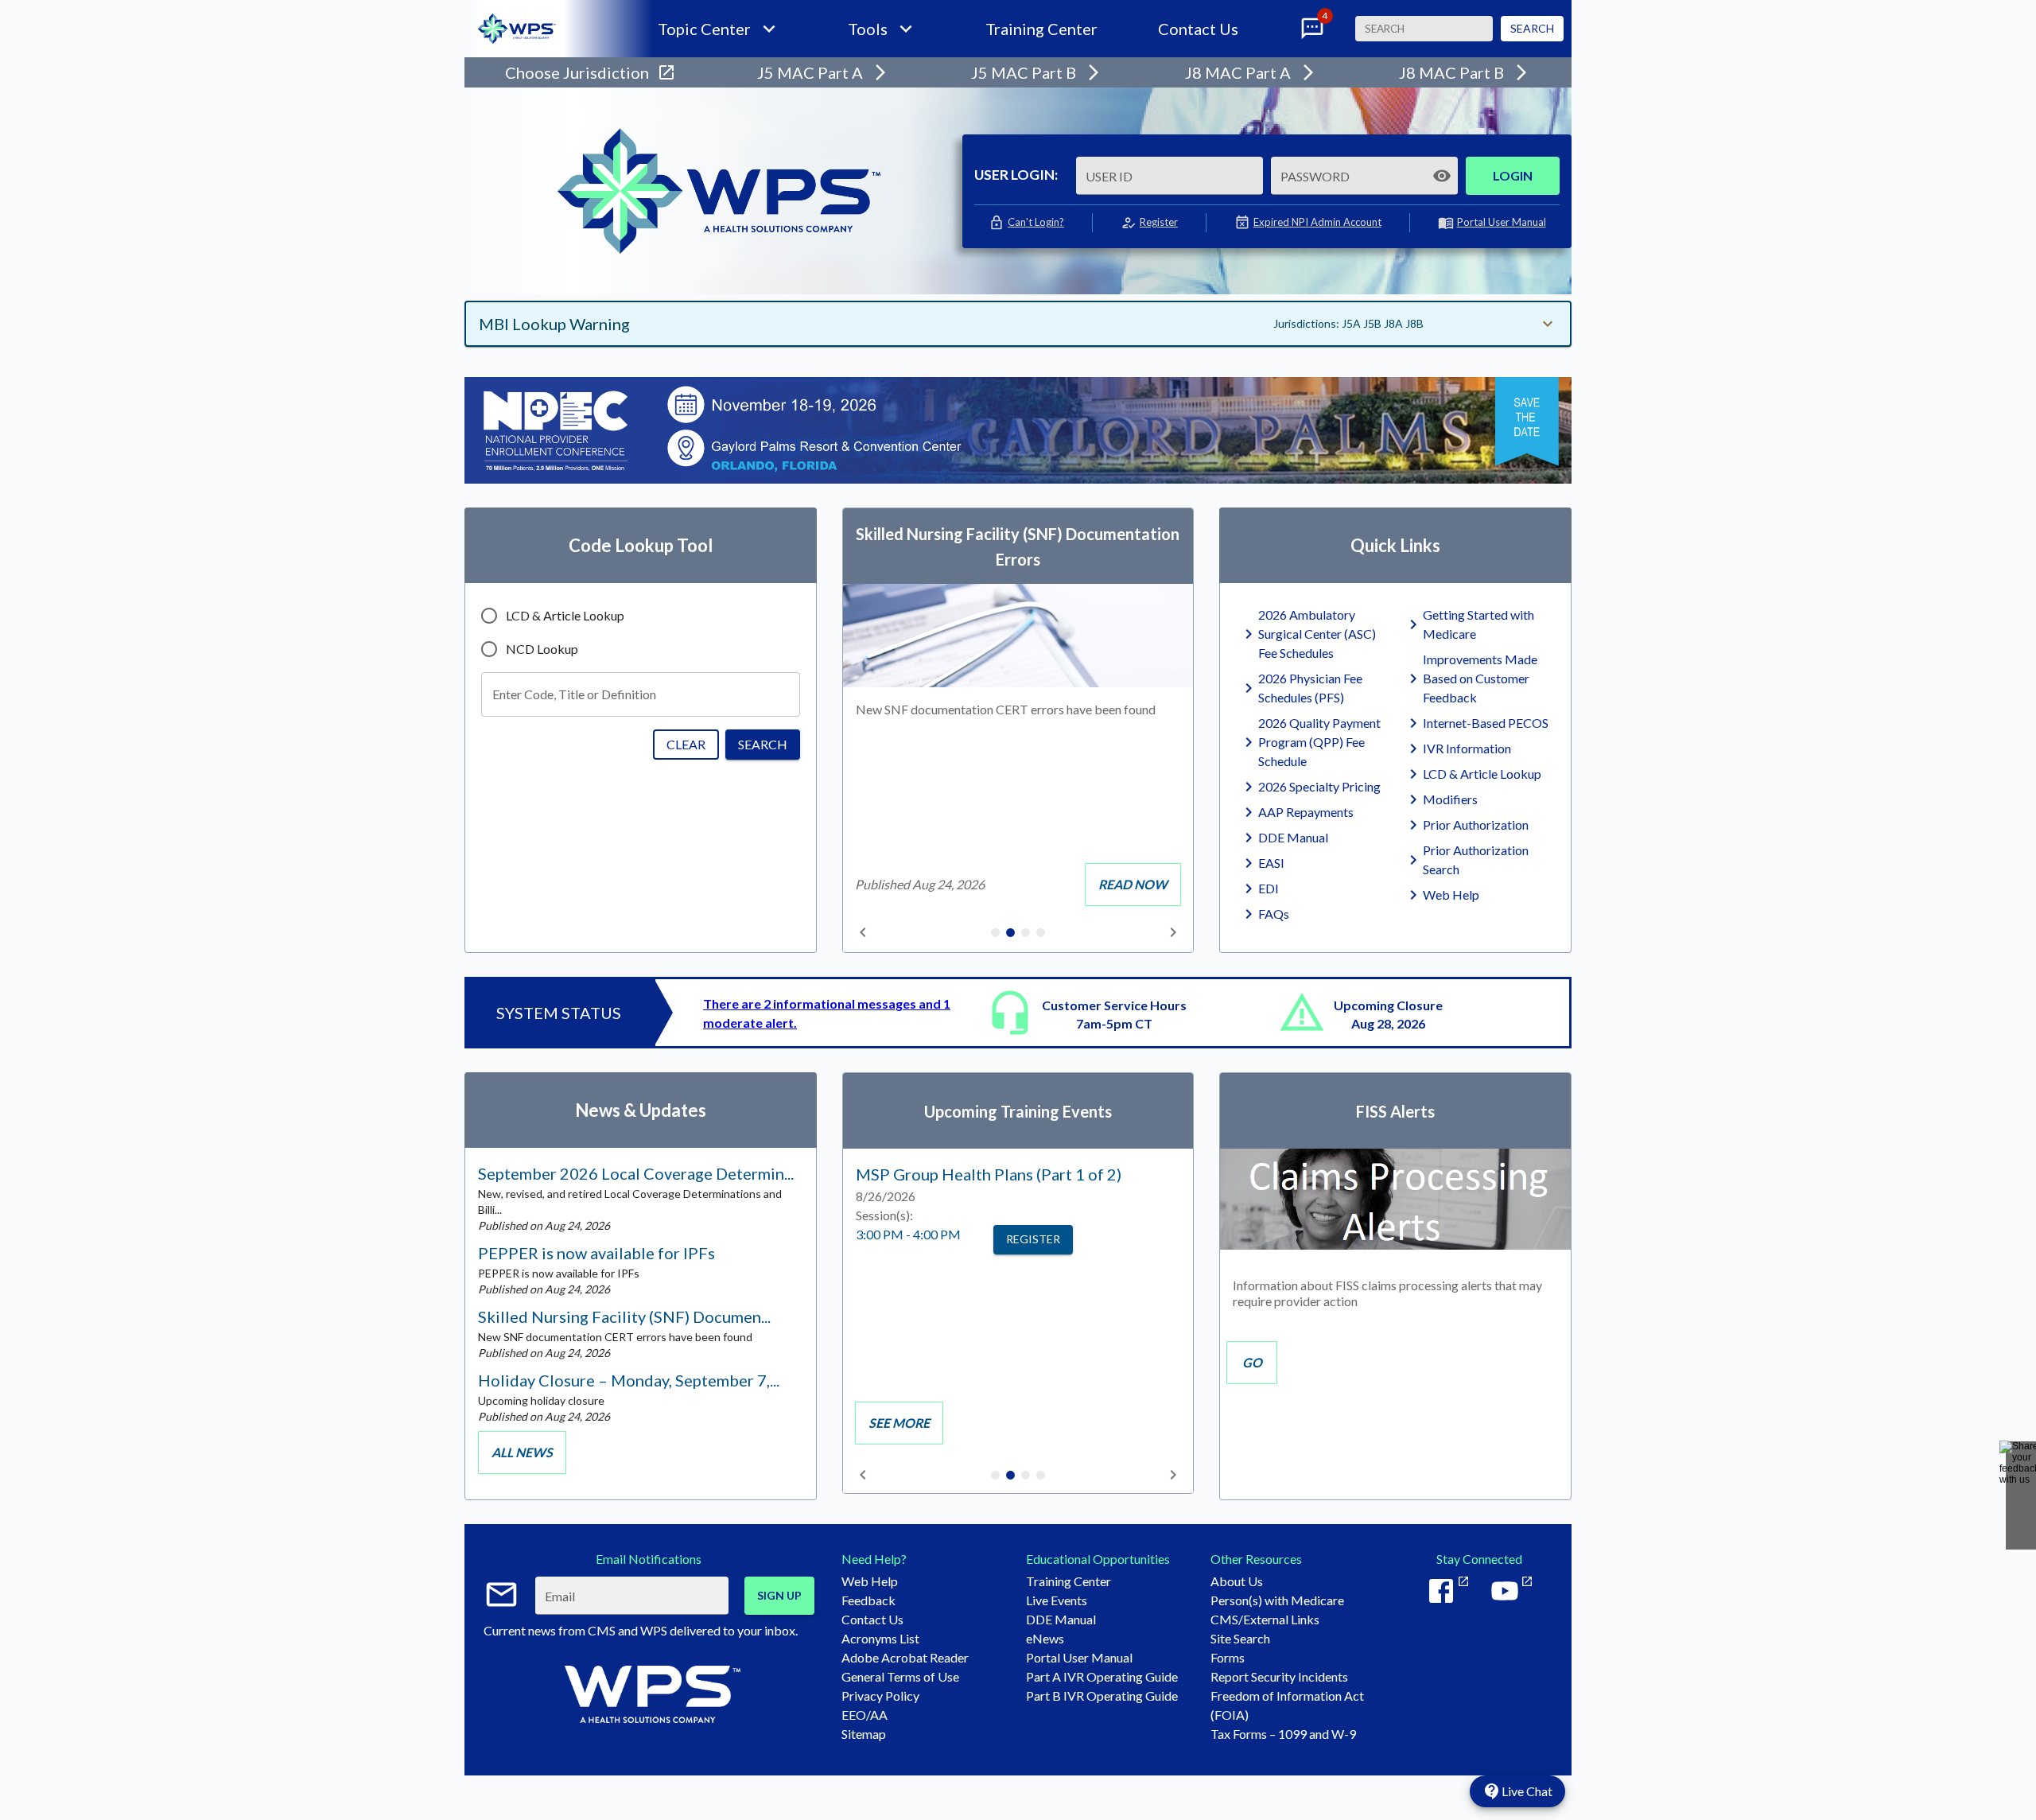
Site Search (1240, 1638)
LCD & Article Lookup (1482, 774)
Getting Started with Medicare (1478, 624)
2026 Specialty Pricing (1319, 786)
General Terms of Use (900, 1676)
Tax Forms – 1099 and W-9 (1283, 1734)
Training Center (1041, 29)
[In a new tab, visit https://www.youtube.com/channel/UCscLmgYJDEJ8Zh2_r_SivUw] (1511, 1591)
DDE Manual (1293, 837)
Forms (1228, 1657)
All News (522, 1452)
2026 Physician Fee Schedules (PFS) (1310, 688)
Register (1159, 222)
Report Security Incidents (1279, 1676)
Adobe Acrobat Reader (905, 1657)
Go (1252, 1362)
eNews (1045, 1638)
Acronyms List (880, 1638)
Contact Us (1198, 29)
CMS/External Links (1265, 1619)
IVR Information (1467, 748)
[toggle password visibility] (1442, 176)
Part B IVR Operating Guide (1102, 1696)
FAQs (1274, 914)
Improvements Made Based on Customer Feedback (1480, 678)
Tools (868, 29)
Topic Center (704, 29)
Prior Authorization (1476, 824)
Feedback (868, 1600)
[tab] (995, 934)
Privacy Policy (880, 1696)
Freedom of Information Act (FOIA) (1287, 1705)
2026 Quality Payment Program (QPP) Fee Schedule (1319, 742)
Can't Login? (1036, 222)
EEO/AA (865, 1715)
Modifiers (1450, 799)
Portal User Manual (1502, 222)
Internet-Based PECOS (1486, 723)
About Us (1237, 1581)
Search (1532, 28)
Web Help (1451, 894)
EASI (1271, 863)
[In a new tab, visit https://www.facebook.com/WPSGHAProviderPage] (1447, 1591)
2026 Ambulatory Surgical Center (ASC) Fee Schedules (1317, 634)
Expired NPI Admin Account (1317, 222)
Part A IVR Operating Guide (1102, 1676)
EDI (1269, 888)
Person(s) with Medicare (1277, 1600)
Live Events (1057, 1600)
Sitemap (864, 1734)
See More (899, 1423)
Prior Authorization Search (1476, 859)
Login (1513, 175)
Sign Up (779, 1595)
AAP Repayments (1306, 812)
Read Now (1133, 884)
